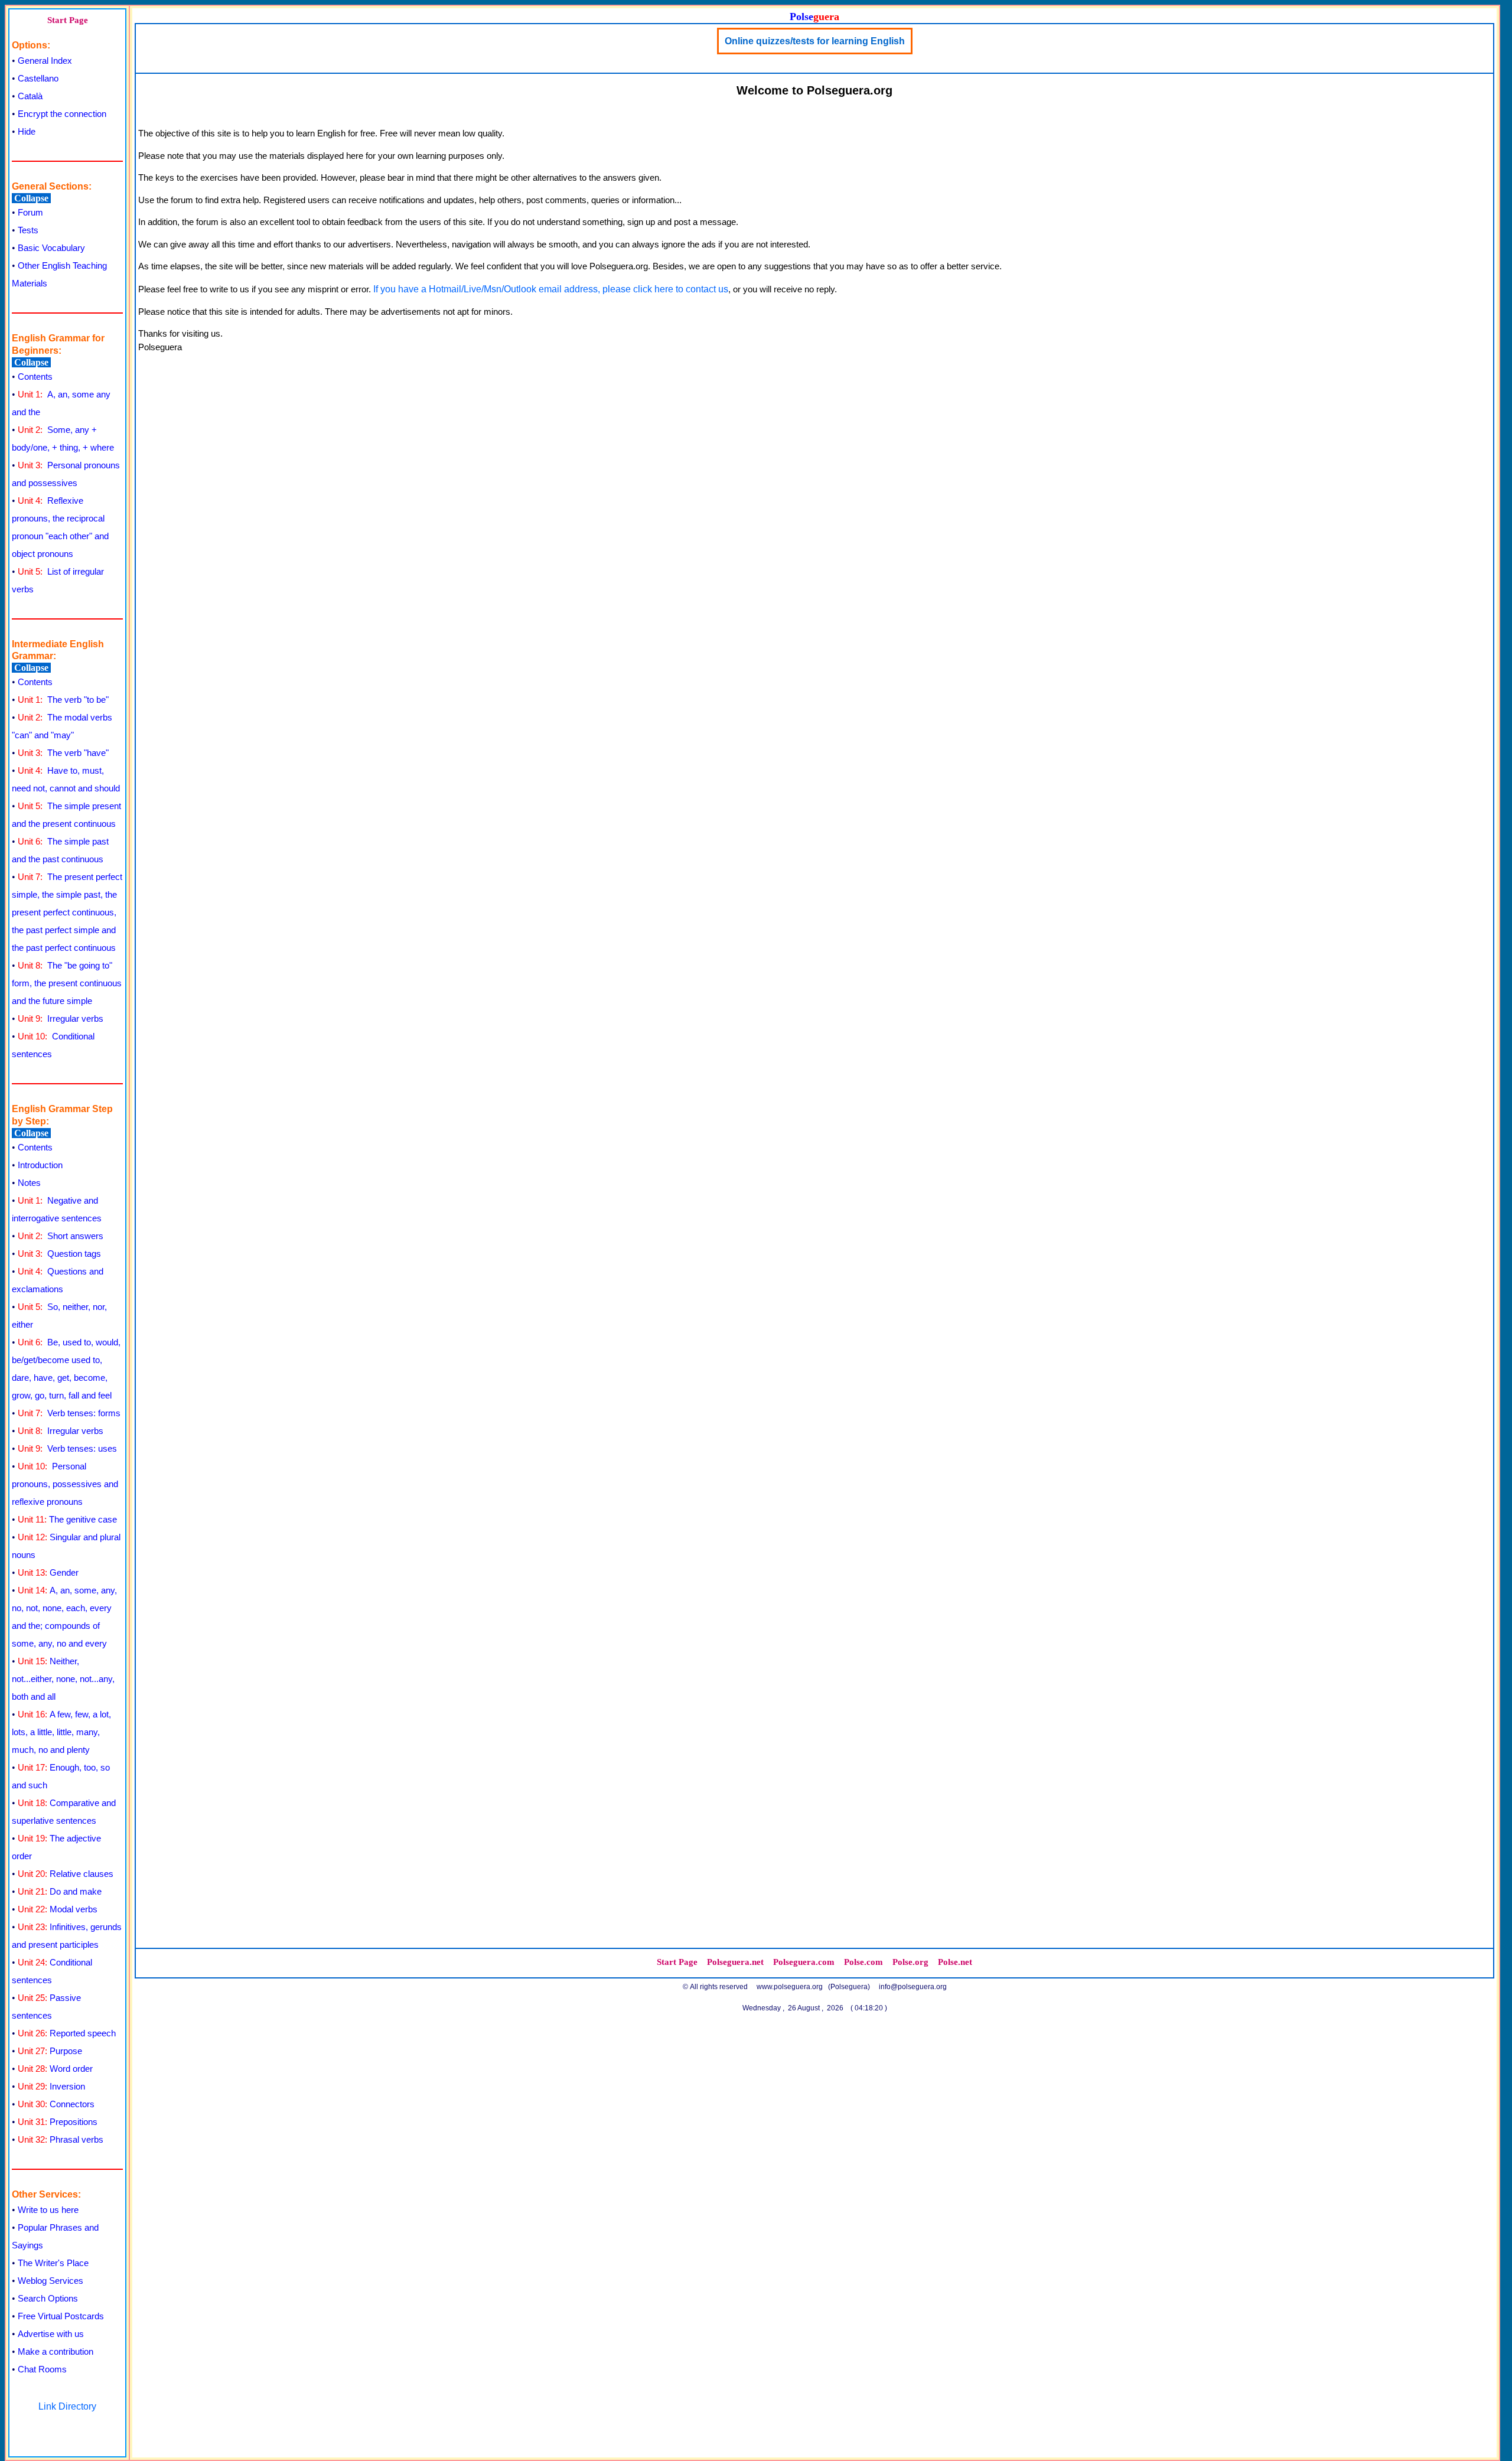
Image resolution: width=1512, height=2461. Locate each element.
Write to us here (48, 2210)
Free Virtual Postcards (61, 2316)
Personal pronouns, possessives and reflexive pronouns (65, 1484)
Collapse (31, 198)
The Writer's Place (53, 2263)
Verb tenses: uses (67, 1448)
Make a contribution (56, 2351)
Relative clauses (66, 1874)
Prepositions (58, 2122)
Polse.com (863, 1962)
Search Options (48, 2298)
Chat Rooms (42, 2369)
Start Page (68, 20)
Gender (48, 1572)
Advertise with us (51, 2334)
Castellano (38, 78)
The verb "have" (63, 753)
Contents (35, 377)
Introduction (40, 1165)
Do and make (60, 1891)
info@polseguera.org (913, 1987)
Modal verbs (58, 1909)
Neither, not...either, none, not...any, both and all (63, 1679)
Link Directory (67, 2406)
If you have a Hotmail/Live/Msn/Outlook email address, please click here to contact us (551, 289)
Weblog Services (50, 2281)
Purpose (50, 2051)
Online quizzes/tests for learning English (815, 41)
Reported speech (67, 2033)
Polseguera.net (735, 1962)
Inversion (51, 2086)
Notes (29, 1183)
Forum (30, 212)
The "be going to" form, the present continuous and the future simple (67, 983)
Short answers (61, 1236)
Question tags (59, 1254)
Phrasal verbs (61, 2139)
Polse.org (910, 1962)
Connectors (56, 2104)
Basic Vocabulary (51, 248)
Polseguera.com (804, 1962)
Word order (55, 2069)
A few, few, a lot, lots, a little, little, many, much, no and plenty (61, 1732)
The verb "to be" (63, 700)
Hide (27, 131)
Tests (28, 230)
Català (30, 96)
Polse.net (955, 1962)
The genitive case (67, 1519)
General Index (45, 61)
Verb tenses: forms (69, 1413)
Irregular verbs (61, 1018)
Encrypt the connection (62, 114)
